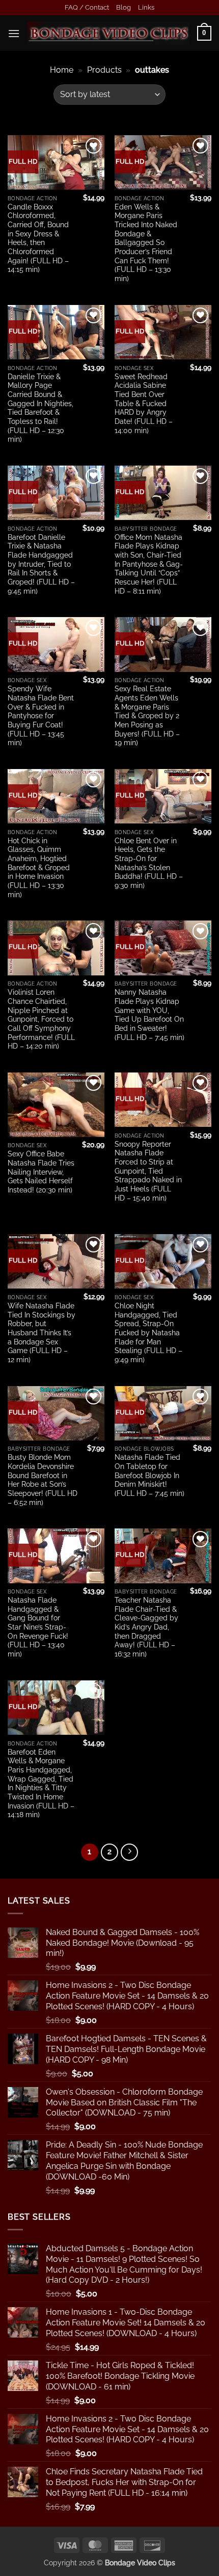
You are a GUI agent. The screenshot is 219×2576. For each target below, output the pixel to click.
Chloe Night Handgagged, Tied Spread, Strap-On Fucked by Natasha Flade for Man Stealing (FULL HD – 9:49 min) (148, 1333)
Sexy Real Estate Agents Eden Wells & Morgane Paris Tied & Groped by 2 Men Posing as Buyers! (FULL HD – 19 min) (147, 716)
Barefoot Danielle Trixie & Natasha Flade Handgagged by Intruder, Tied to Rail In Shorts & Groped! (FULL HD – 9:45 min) (41, 564)
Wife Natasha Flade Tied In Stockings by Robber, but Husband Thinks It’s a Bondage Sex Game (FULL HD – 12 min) (42, 1333)
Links (146, 7)
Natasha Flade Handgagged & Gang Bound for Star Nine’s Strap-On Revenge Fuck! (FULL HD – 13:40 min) (38, 1627)
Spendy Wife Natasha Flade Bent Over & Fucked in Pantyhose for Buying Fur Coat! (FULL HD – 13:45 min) (41, 716)
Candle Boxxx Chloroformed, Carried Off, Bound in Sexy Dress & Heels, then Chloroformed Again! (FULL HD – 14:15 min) (38, 238)
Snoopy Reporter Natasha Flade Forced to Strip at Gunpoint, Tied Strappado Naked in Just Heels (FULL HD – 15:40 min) (148, 1171)
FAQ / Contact (87, 7)
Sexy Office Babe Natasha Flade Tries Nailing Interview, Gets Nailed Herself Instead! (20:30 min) (41, 1172)
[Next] (129, 1852)
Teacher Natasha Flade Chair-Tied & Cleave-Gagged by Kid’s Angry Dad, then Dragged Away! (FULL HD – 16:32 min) (146, 1627)
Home (62, 70)
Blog (124, 7)
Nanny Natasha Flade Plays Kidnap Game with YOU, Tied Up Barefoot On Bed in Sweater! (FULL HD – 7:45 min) (149, 1015)
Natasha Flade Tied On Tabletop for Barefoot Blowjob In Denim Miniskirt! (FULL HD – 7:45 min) (149, 1475)
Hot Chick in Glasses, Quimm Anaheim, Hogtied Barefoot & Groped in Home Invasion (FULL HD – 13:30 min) (39, 868)
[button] (14, 33)
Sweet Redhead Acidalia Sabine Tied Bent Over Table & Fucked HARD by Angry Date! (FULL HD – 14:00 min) (144, 404)
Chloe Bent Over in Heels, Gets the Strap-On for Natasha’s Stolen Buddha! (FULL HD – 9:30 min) (149, 863)
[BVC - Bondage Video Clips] (108, 33)
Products (104, 70)
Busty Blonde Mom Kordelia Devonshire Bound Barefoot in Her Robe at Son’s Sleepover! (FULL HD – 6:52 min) (43, 1480)
